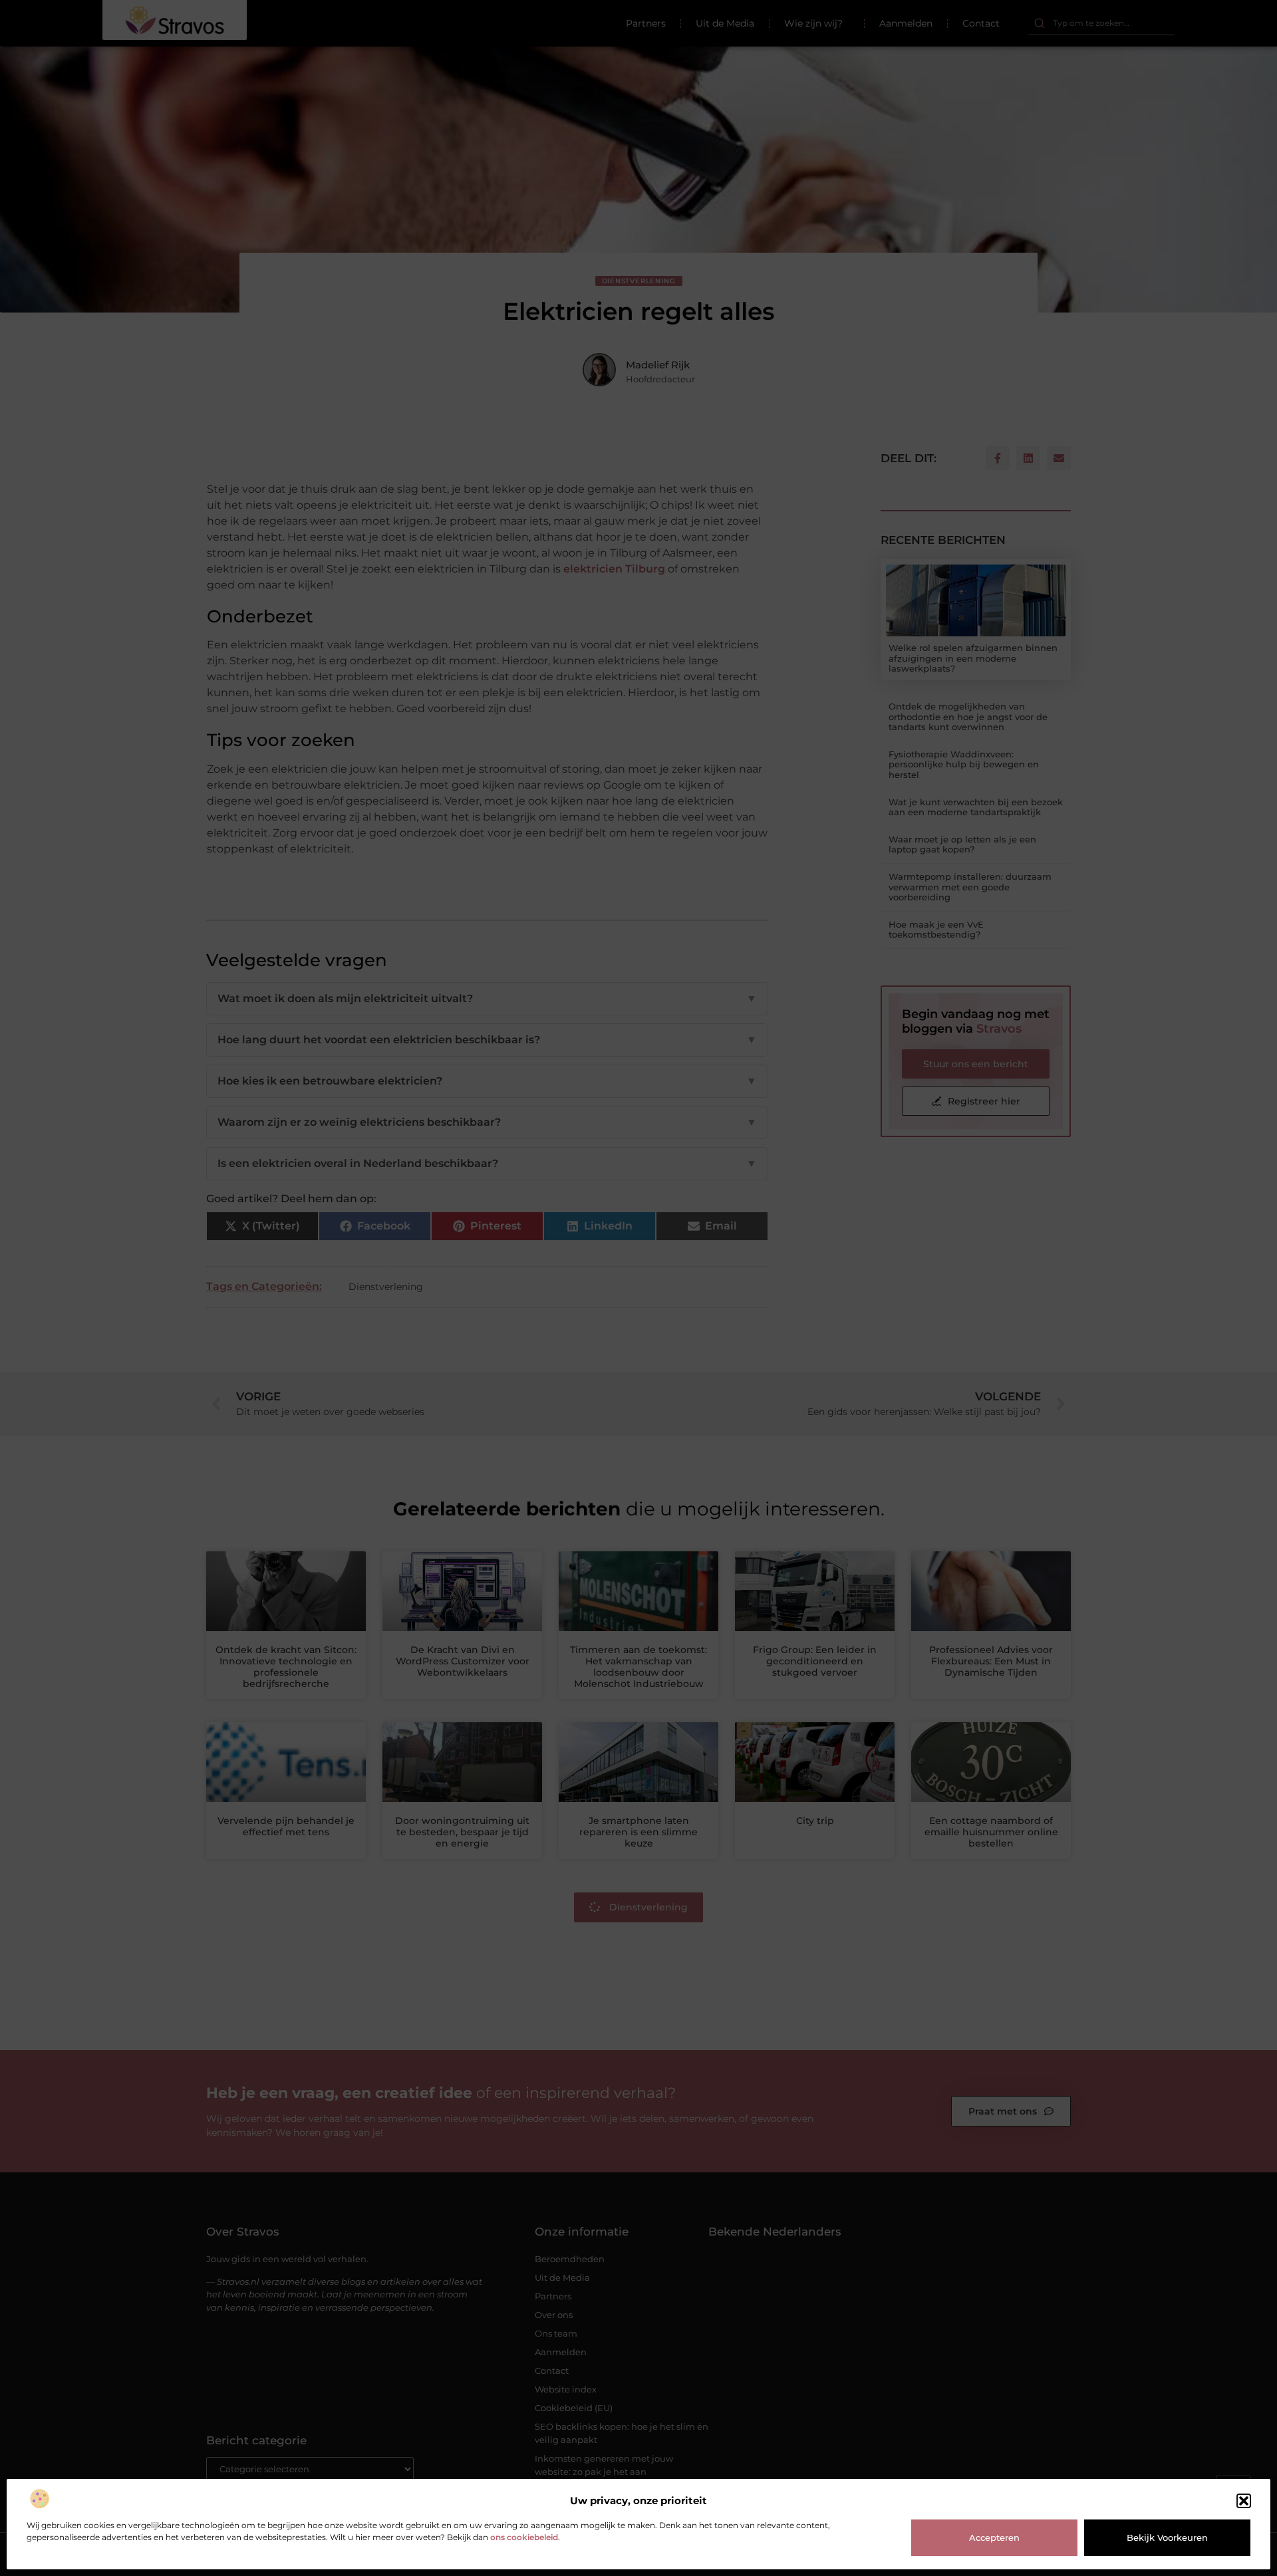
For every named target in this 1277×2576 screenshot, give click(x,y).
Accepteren (994, 2537)
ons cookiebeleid (524, 2537)
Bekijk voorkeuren (1167, 2537)
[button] (1244, 2501)
